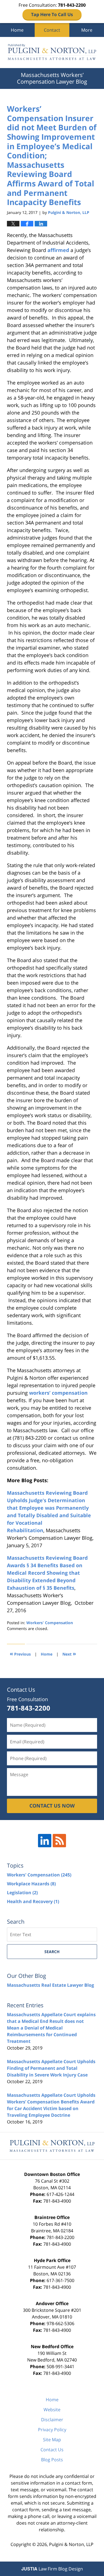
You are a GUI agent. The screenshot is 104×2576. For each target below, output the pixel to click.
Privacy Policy (52, 2430)
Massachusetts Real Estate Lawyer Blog (50, 1985)
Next (69, 1653)
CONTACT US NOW (52, 1806)
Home (17, 30)
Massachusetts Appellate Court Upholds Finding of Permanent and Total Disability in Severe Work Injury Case (51, 2068)
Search (52, 1952)
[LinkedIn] (45, 1841)
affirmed (58, 250)
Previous (20, 1653)
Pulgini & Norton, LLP (71, 2544)
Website (52, 2410)
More (87, 30)
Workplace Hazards (31, 1884)
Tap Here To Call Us (52, 14)
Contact (52, 30)
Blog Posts (52, 2460)
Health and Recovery (33, 1901)
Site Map (52, 2440)
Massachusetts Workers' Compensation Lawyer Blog (52, 53)
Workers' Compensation (50, 1623)
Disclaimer (52, 2420)
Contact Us (52, 2450)
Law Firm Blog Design (52, 2569)
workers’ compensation (58, 1393)
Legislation (22, 1893)
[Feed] (59, 1841)
